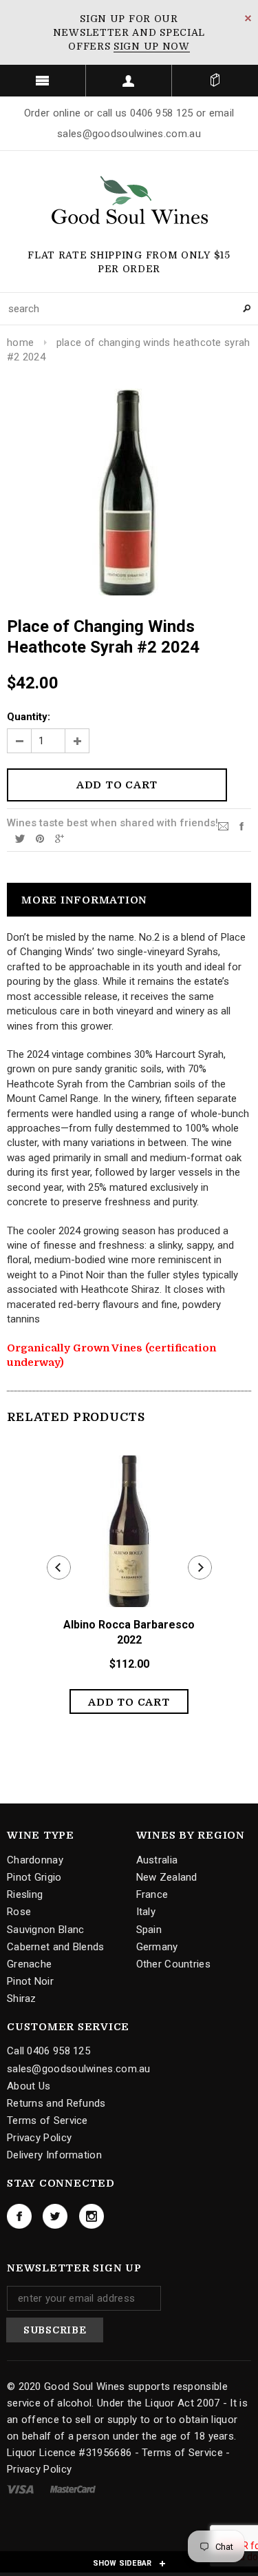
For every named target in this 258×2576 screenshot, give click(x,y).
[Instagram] (92, 2216)
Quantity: (29, 717)
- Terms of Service (179, 2453)
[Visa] (22, 2488)
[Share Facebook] (241, 826)
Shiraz (22, 1999)
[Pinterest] (40, 838)
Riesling (25, 1894)
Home (20, 343)
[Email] (223, 826)
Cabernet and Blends (56, 1947)
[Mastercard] (73, 2488)
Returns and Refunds (56, 2103)
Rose (19, 1912)
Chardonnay (35, 1860)
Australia (157, 1860)
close (248, 18)
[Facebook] (19, 2216)
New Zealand (167, 1877)
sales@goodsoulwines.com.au (79, 2069)
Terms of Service (47, 2120)
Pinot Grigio (34, 1877)
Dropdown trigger (129, 81)
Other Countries (174, 1964)
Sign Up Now (152, 46)
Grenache (29, 1964)
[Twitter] (20, 838)
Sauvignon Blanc (46, 1930)
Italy (146, 1912)
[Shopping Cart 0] (215, 81)
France (152, 1894)
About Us (29, 2086)
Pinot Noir (30, 1981)
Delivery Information (54, 2155)
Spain (149, 1930)
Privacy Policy (39, 2138)
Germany (157, 1947)
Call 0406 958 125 (49, 2051)
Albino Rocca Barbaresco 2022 (129, 1633)
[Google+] (60, 838)
